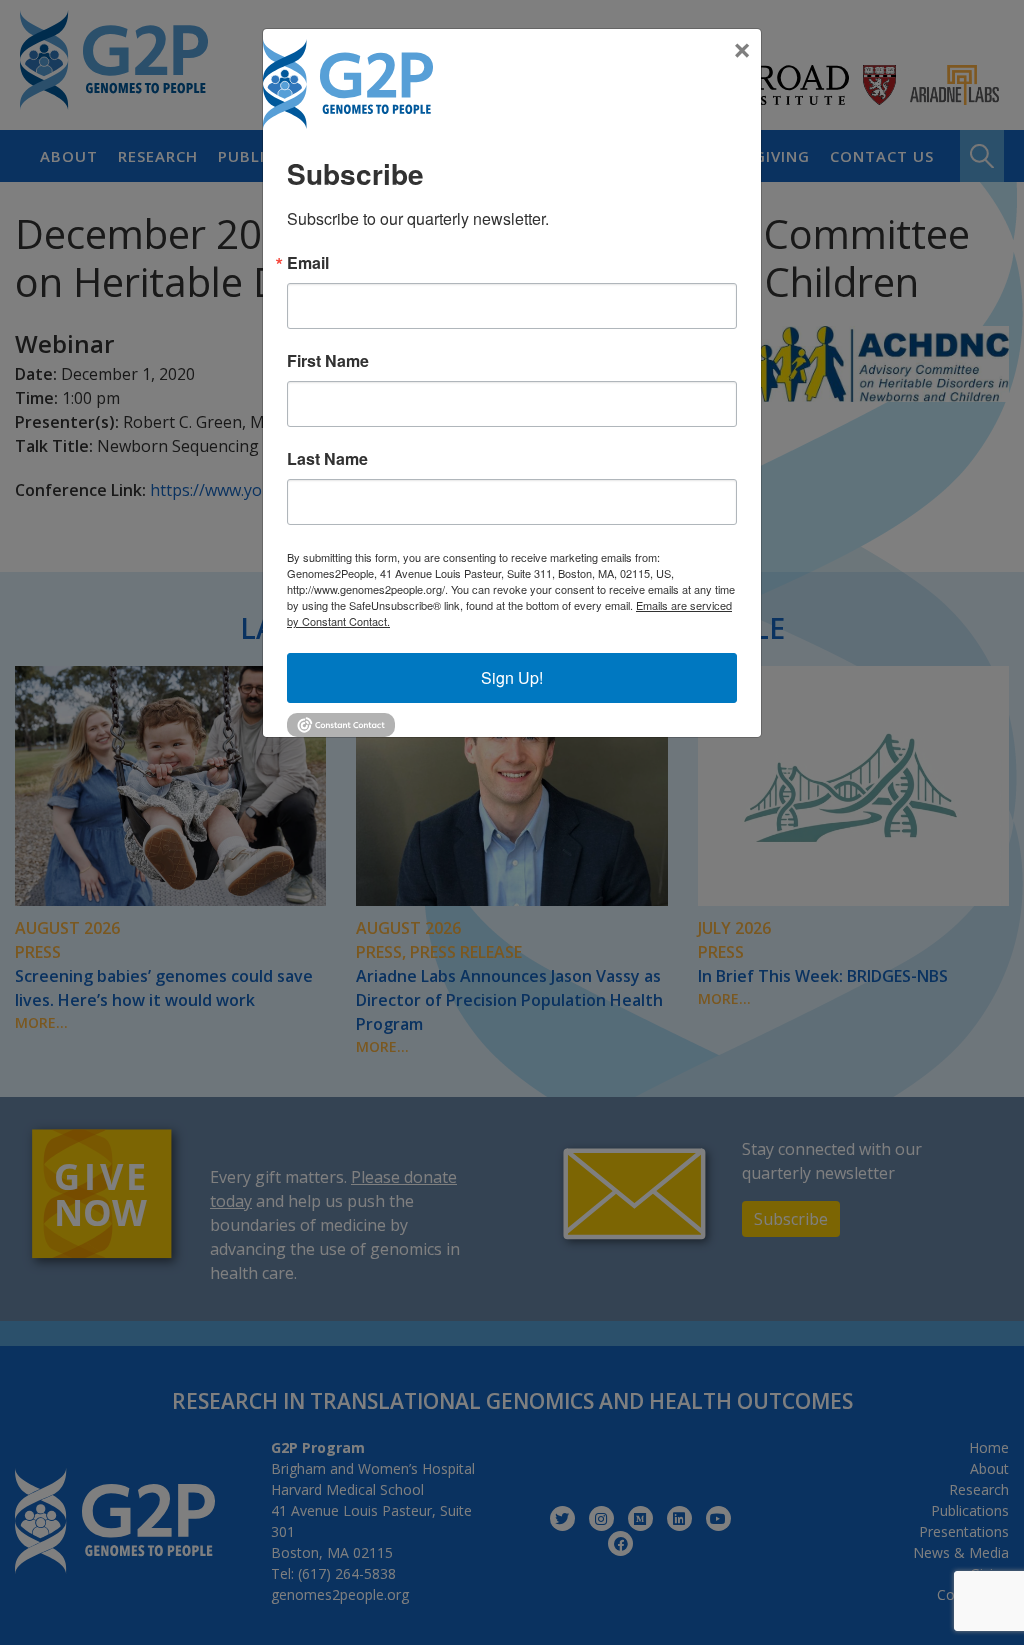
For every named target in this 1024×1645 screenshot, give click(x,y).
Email (308, 263)
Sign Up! (512, 677)
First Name (328, 361)
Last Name (327, 459)
